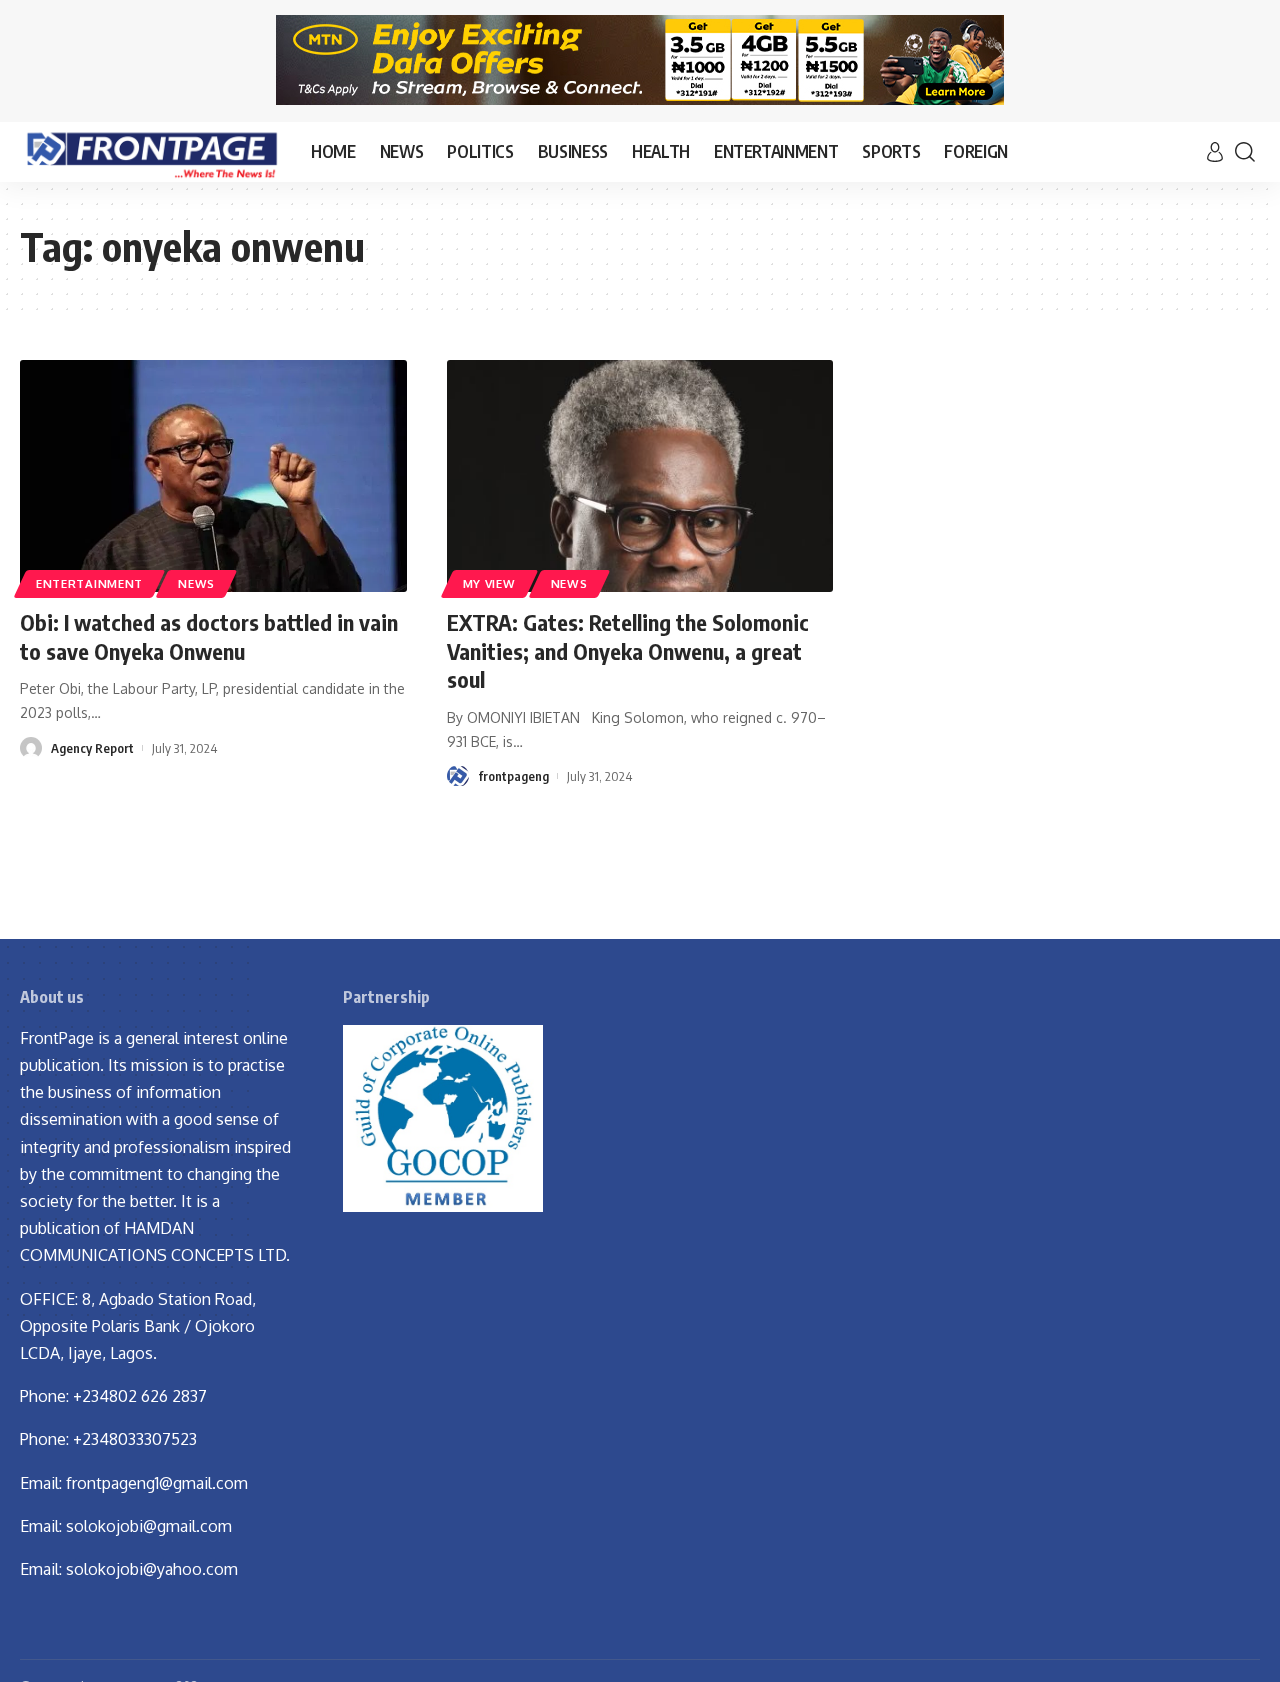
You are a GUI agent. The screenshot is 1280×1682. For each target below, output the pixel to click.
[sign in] (1215, 152)
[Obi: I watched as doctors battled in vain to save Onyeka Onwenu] (213, 476)
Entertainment (89, 583)
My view (489, 583)
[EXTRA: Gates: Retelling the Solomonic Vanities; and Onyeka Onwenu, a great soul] (640, 476)
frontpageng (513, 776)
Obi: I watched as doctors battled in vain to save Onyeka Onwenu (209, 636)
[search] (1245, 152)
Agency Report (92, 748)
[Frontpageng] (149, 152)
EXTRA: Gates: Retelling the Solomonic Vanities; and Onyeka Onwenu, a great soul (628, 650)
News (196, 583)
